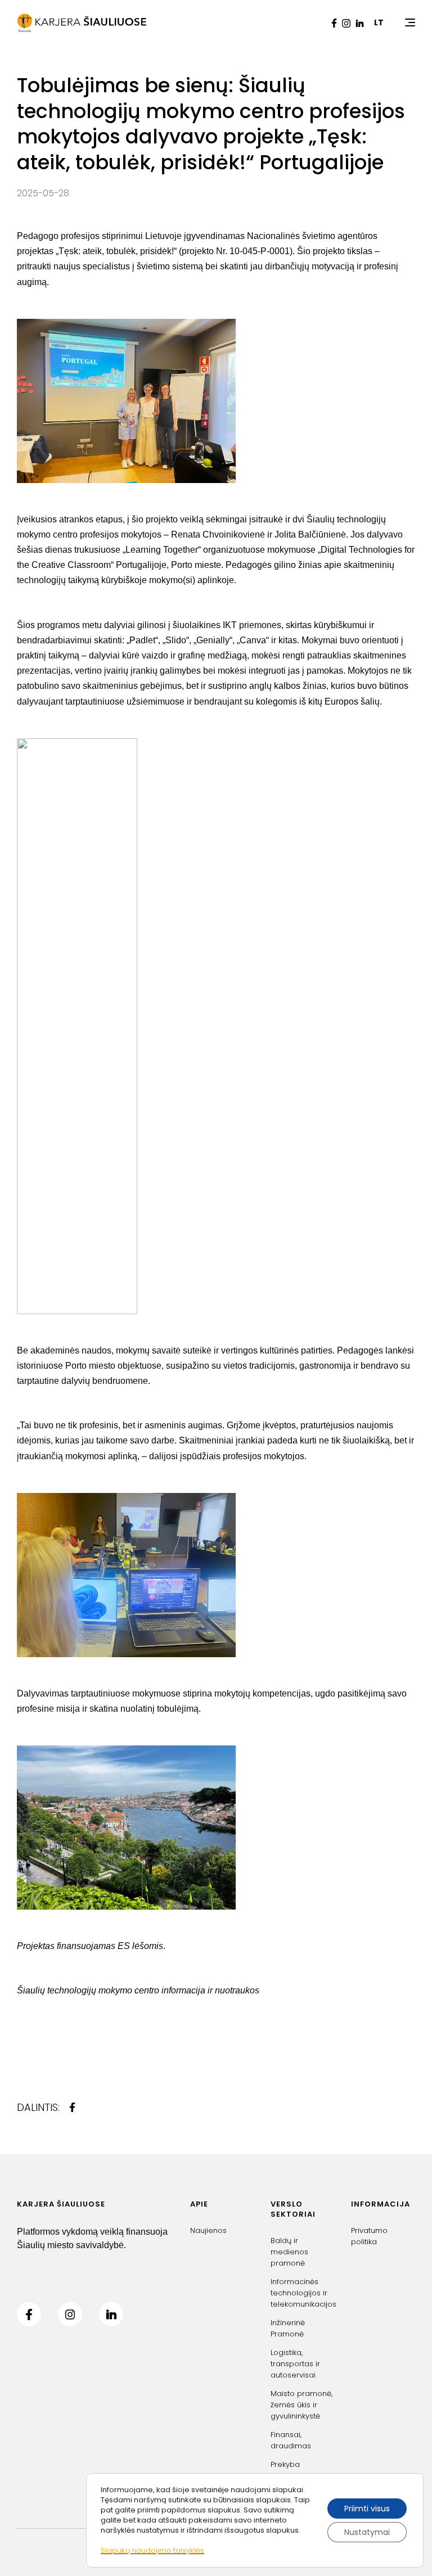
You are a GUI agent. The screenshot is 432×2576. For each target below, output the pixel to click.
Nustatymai (367, 2532)
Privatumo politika (369, 2236)
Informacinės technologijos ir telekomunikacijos (303, 2293)
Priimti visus (367, 2509)
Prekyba (285, 2464)
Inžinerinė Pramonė (288, 2328)
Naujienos (208, 2230)
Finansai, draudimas (291, 2440)
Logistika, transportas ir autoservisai (295, 2364)
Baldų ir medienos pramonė (289, 2252)
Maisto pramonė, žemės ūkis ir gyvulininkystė (301, 2405)
